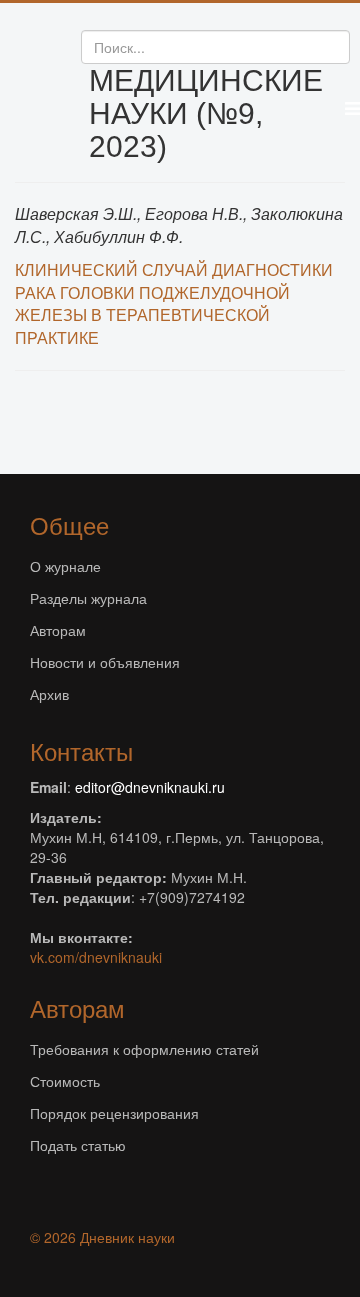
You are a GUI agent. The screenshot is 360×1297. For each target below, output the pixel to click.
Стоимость (65, 1081)
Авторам (58, 630)
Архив (49, 694)
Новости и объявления (105, 662)
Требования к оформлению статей (144, 1049)
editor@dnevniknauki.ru (150, 787)
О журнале (65, 566)
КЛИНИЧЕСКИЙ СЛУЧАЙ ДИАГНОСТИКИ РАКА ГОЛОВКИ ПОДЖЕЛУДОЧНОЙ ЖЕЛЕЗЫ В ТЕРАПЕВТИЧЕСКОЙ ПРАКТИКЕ (174, 304)
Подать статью (78, 1145)
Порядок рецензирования (114, 1113)
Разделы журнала (88, 598)
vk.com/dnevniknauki (96, 957)
